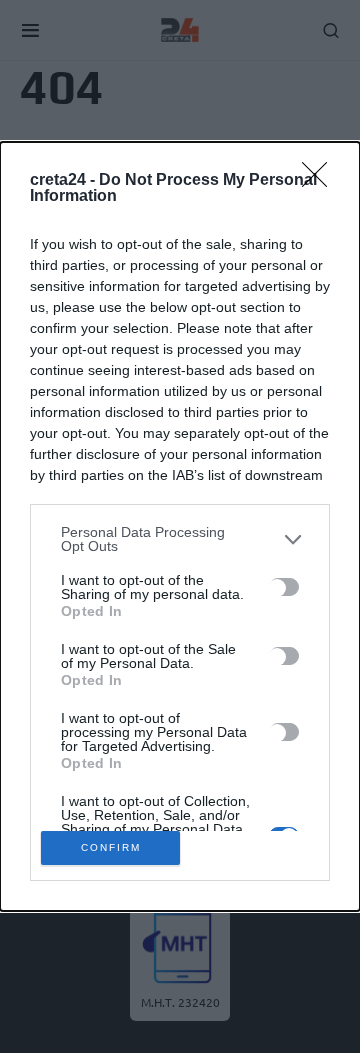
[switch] (284, 587)
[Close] (321, 181)
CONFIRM (111, 847)
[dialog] (180, 526)
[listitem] (180, 539)
